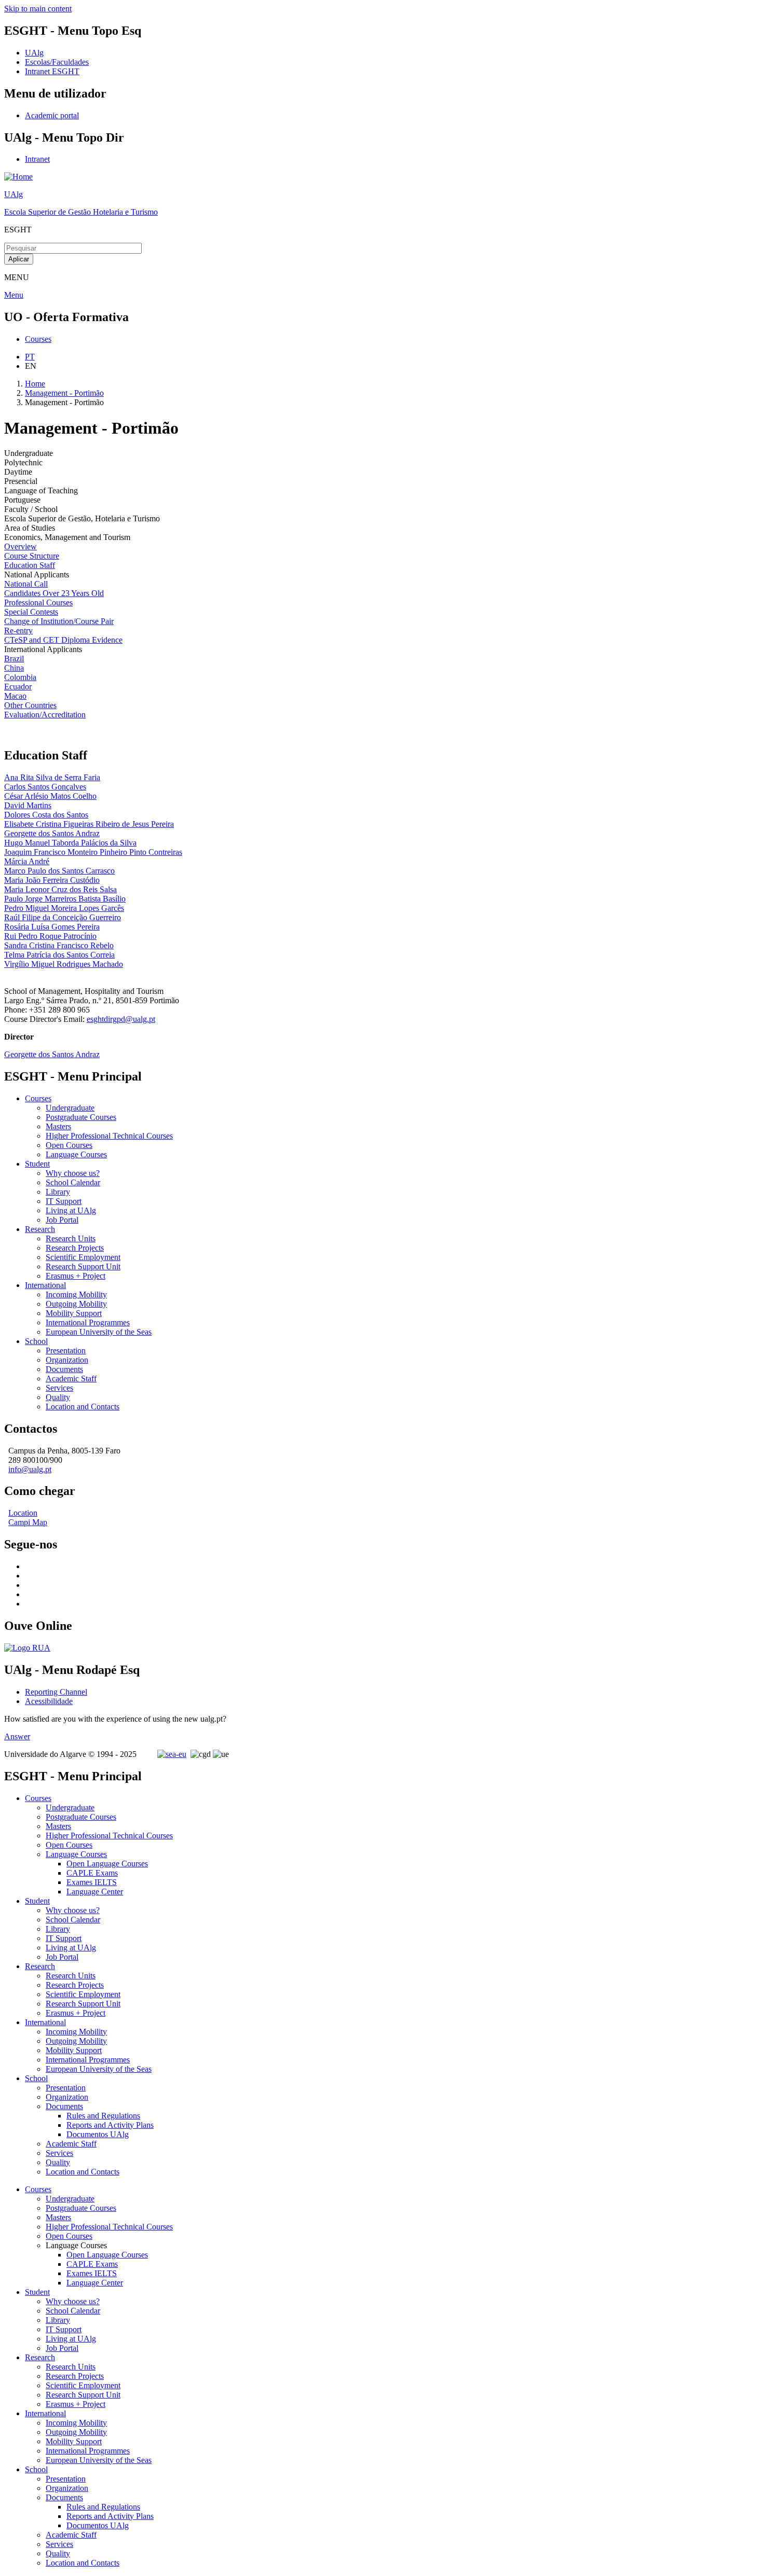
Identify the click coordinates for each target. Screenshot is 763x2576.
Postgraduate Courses (81, 1117)
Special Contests (31, 612)
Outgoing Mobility (76, 1304)
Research (40, 1229)
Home (35, 384)
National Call (26, 584)
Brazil (14, 659)
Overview (21, 546)
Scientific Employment (83, 1257)
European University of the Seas (99, 1332)
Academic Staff (71, 1379)
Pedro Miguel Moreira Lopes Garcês (64, 908)
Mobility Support (74, 1313)
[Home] (18, 177)
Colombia (20, 677)
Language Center (95, 1892)
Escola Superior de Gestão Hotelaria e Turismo (81, 212)
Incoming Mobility (76, 1294)
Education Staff (30, 565)
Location (23, 1513)
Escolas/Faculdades (57, 62)
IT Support (64, 1201)
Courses (38, 1098)
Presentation (66, 1351)
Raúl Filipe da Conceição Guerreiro (63, 917)
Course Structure (32, 556)
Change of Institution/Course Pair (59, 621)
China (14, 668)
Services (59, 1388)
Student (37, 1164)
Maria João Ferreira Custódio (52, 880)
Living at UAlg (71, 1210)
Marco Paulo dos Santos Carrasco (59, 871)
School (36, 1341)
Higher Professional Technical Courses (109, 1136)
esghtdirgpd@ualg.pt (121, 1019)
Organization (67, 1360)
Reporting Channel (56, 1692)
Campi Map (28, 1522)
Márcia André (27, 861)
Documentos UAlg (98, 2134)
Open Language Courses (107, 1864)
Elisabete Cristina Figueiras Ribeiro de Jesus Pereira (89, 824)
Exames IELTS (92, 1882)
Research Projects (75, 1248)
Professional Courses (38, 603)
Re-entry (18, 631)
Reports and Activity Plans (110, 2125)
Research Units (71, 1238)
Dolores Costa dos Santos (46, 815)
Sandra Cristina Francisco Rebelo (59, 945)
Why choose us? (73, 1173)
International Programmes (88, 1322)
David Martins (28, 805)
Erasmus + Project (76, 1276)
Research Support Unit (83, 1266)
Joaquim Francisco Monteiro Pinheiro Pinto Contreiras (93, 852)
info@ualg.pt (30, 1469)
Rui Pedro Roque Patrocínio (50, 936)
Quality (58, 1397)
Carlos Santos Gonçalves (45, 787)
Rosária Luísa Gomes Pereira (52, 927)
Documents (64, 1369)
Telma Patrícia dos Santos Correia (59, 955)
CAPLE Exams (92, 1873)
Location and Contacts (83, 1407)
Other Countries (30, 705)
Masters (58, 1126)
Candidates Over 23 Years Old (54, 593)
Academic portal (52, 115)
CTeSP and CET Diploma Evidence (63, 640)
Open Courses (69, 1145)
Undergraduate (70, 1108)
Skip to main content (38, 9)
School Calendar (73, 1182)
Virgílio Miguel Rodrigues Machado (64, 964)
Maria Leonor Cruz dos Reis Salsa (60, 889)
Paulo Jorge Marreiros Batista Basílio (65, 899)
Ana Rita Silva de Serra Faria (52, 777)
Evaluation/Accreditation (45, 715)
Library (58, 1192)
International (45, 1285)
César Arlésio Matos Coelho (50, 796)
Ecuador (18, 687)
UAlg (13, 194)
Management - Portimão (64, 393)
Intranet (37, 159)
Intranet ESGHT (52, 71)
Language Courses (76, 1154)
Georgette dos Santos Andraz (52, 833)
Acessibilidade (49, 1701)
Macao (15, 696)
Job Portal (62, 1220)
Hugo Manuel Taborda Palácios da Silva (70, 843)
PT (30, 357)
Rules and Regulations (103, 2116)
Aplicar (19, 259)
